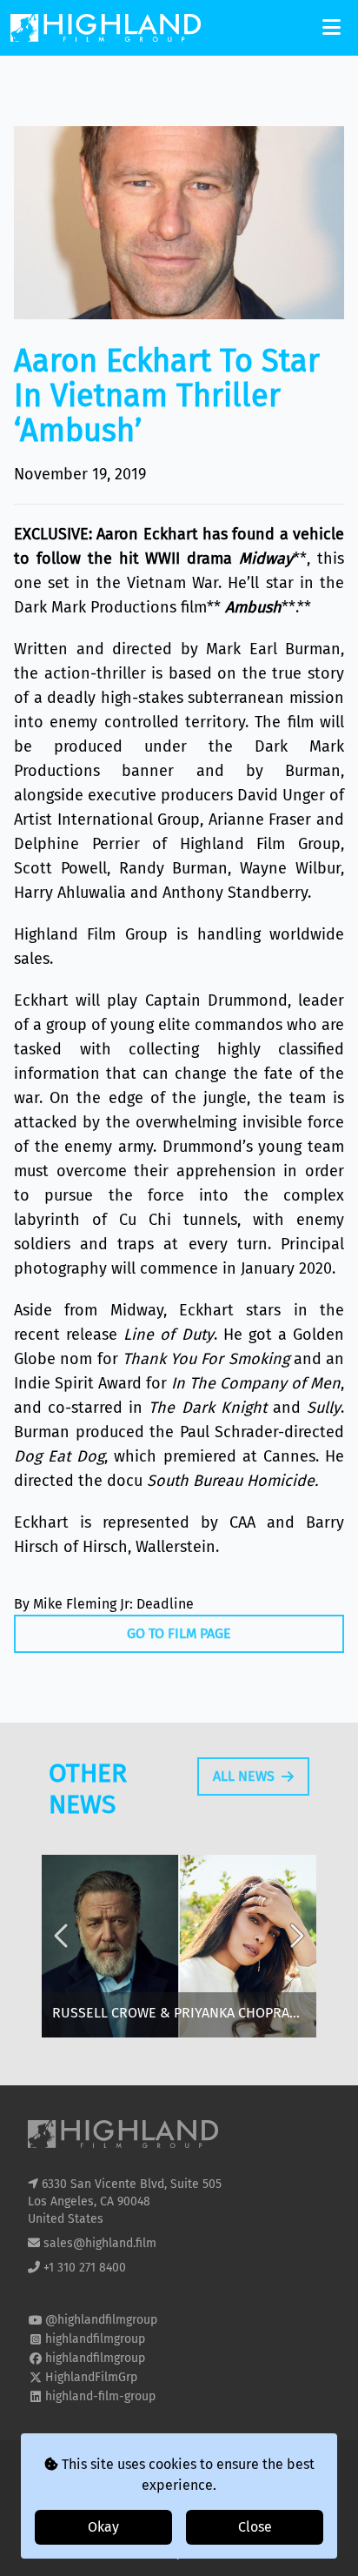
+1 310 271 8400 (85, 2268)
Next (295, 1949)
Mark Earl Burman (273, 649)
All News (244, 1776)
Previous (63, 1949)
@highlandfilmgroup (101, 2320)
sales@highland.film (100, 2243)
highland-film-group (100, 2396)
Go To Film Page (179, 1633)
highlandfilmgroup (95, 2339)
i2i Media (211, 2553)
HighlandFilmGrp (91, 2377)
